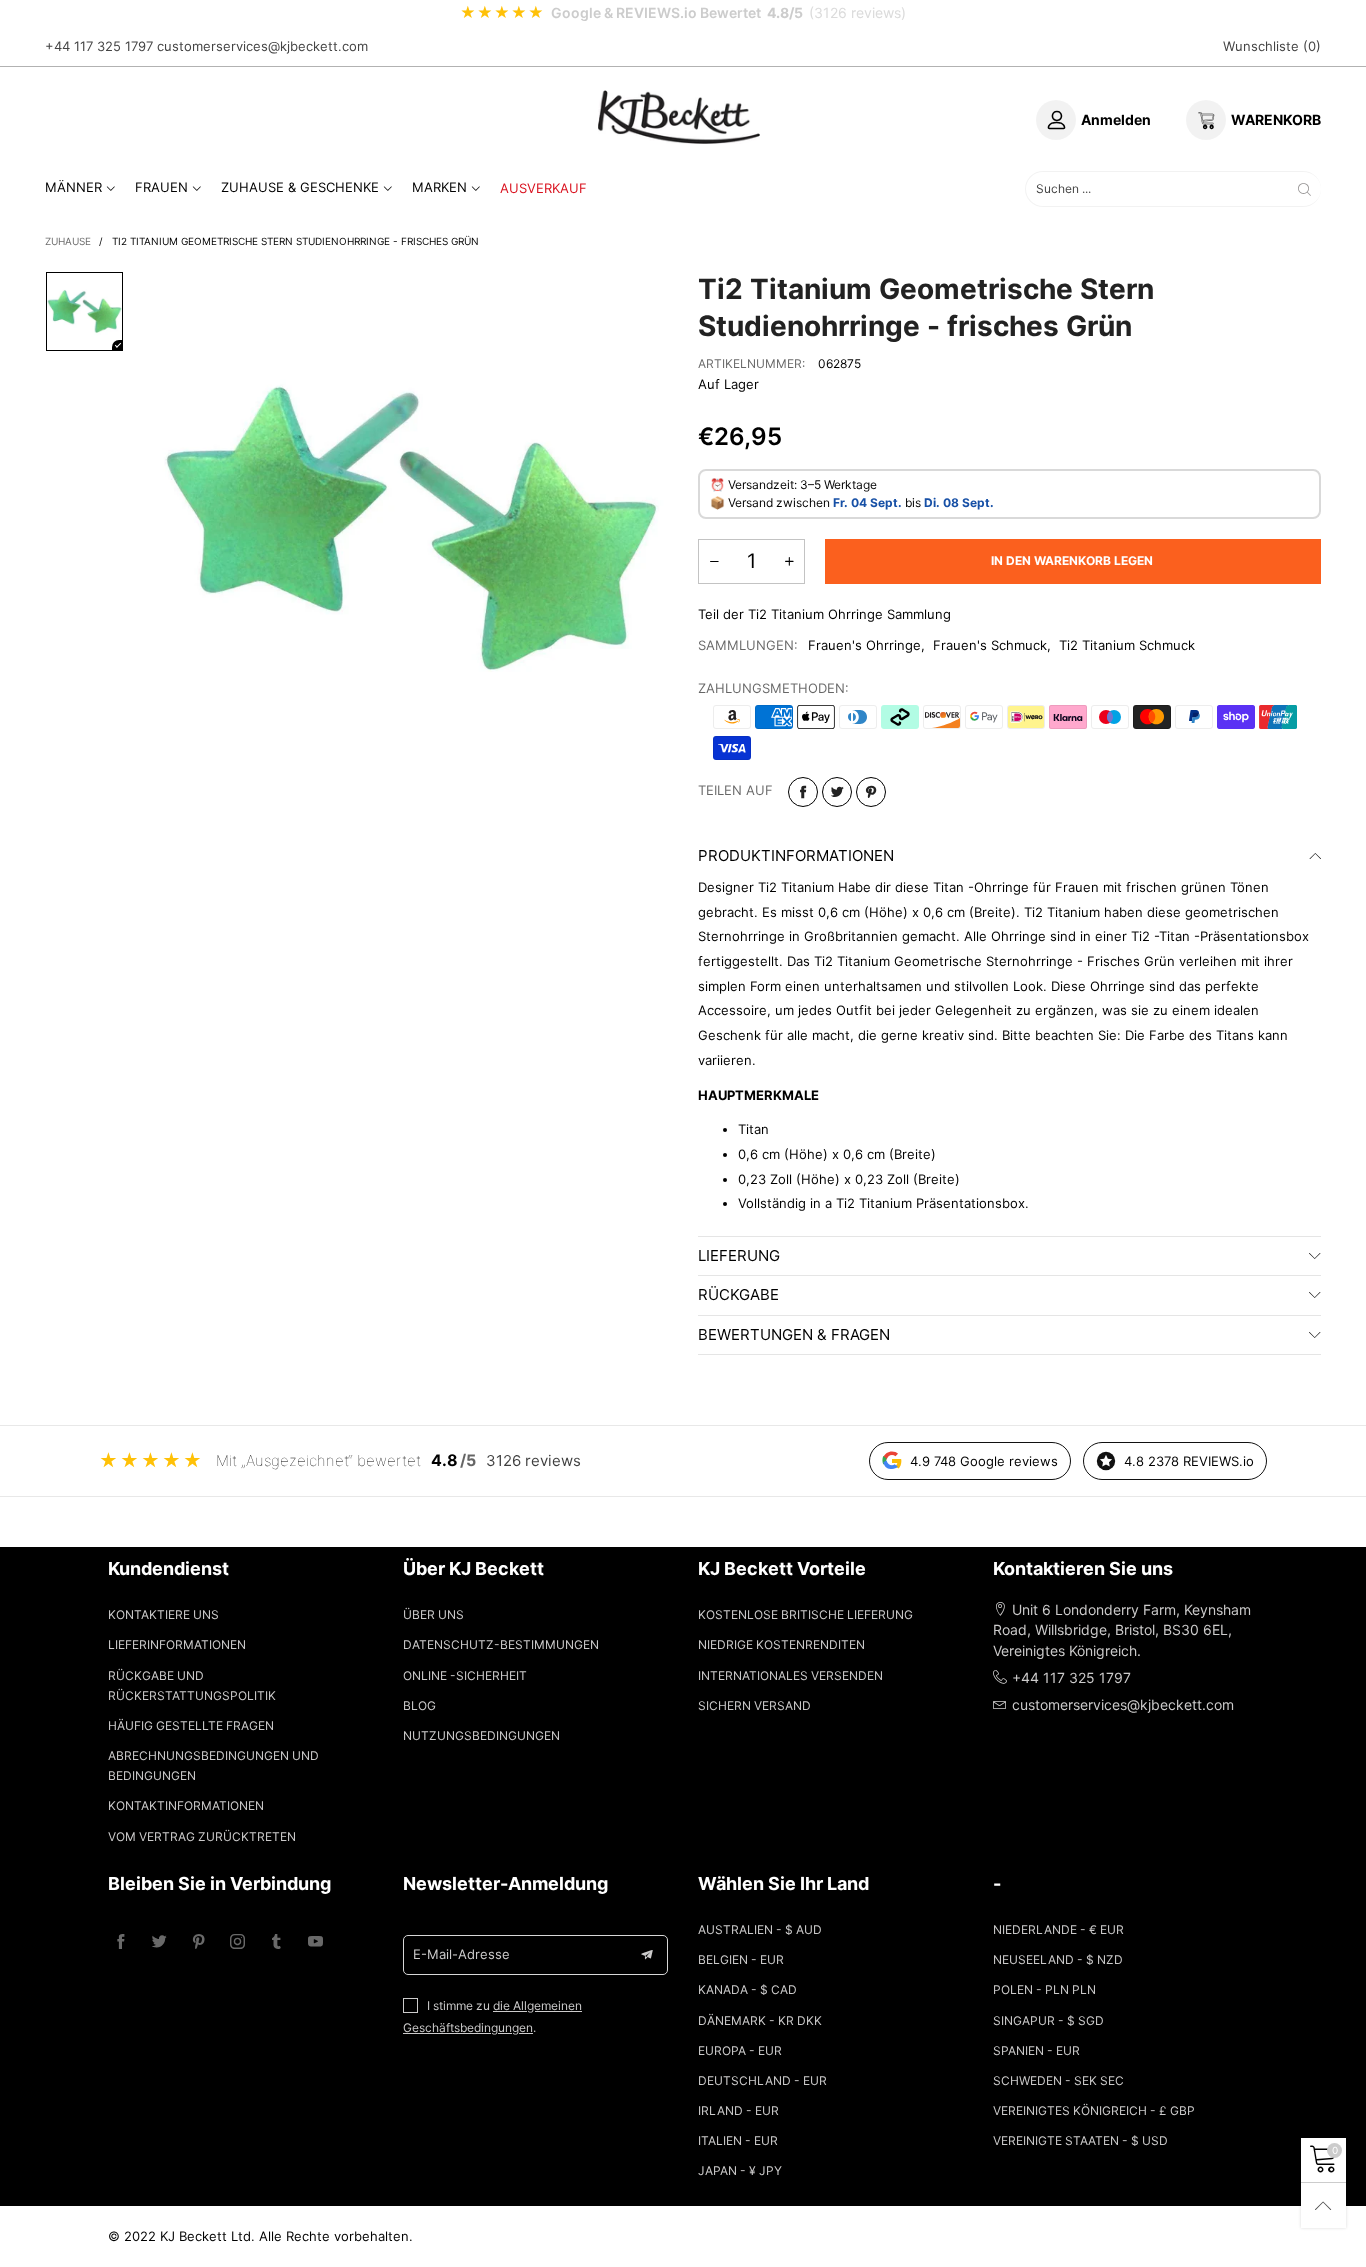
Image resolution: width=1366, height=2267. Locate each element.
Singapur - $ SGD (1048, 2020)
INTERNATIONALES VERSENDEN (790, 1675)
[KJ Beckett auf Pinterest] (198, 1942)
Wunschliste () (1272, 46)
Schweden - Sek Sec (1058, 2080)
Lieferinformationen (177, 1644)
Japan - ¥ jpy (740, 2170)
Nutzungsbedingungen (481, 1735)
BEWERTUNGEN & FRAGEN (794, 1334)
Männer (73, 187)
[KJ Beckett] (679, 117)
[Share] (803, 792)
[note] (683, 13)
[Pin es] (871, 792)
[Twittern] (837, 792)
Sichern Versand (754, 1705)
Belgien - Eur (741, 1959)
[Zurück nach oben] (1323, 2205)
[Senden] (1304, 188)
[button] (714, 561)
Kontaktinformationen (186, 1805)
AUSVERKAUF (543, 188)
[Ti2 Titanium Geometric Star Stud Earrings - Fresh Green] (411, 528)
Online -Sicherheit (465, 1675)
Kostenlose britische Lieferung (805, 1614)
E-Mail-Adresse (461, 1954)
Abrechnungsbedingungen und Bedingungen (213, 1765)
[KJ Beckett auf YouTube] (315, 1942)
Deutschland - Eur (762, 2080)
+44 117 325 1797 (99, 46)
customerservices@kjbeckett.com (262, 46)
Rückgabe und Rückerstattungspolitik (192, 1685)
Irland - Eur (738, 2110)
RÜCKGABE (738, 1294)
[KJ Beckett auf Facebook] (120, 1942)
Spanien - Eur (1036, 2050)
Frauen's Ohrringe (864, 645)
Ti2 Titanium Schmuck (1127, 645)
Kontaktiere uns (163, 1614)
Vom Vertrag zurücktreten (202, 1836)
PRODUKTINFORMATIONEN (796, 855)
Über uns (433, 1614)
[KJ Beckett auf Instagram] (237, 1942)
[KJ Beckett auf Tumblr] (276, 1942)
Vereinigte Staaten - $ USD (1080, 2140)
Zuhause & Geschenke (300, 187)
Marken (439, 187)
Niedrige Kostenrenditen (781, 1644)
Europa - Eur (740, 2050)
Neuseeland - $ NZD (1058, 1959)
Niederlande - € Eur (1058, 1929)
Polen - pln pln (1044, 1989)
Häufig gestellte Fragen (191, 1725)
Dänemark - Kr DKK (760, 2020)
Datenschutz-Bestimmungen (501, 1644)
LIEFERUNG (739, 1255)
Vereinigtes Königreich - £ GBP (1094, 2110)
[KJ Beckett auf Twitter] (159, 1942)
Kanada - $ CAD (747, 1989)
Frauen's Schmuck (990, 645)
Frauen (161, 187)
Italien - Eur (738, 2140)
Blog (419, 1705)
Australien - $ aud (760, 1929)
